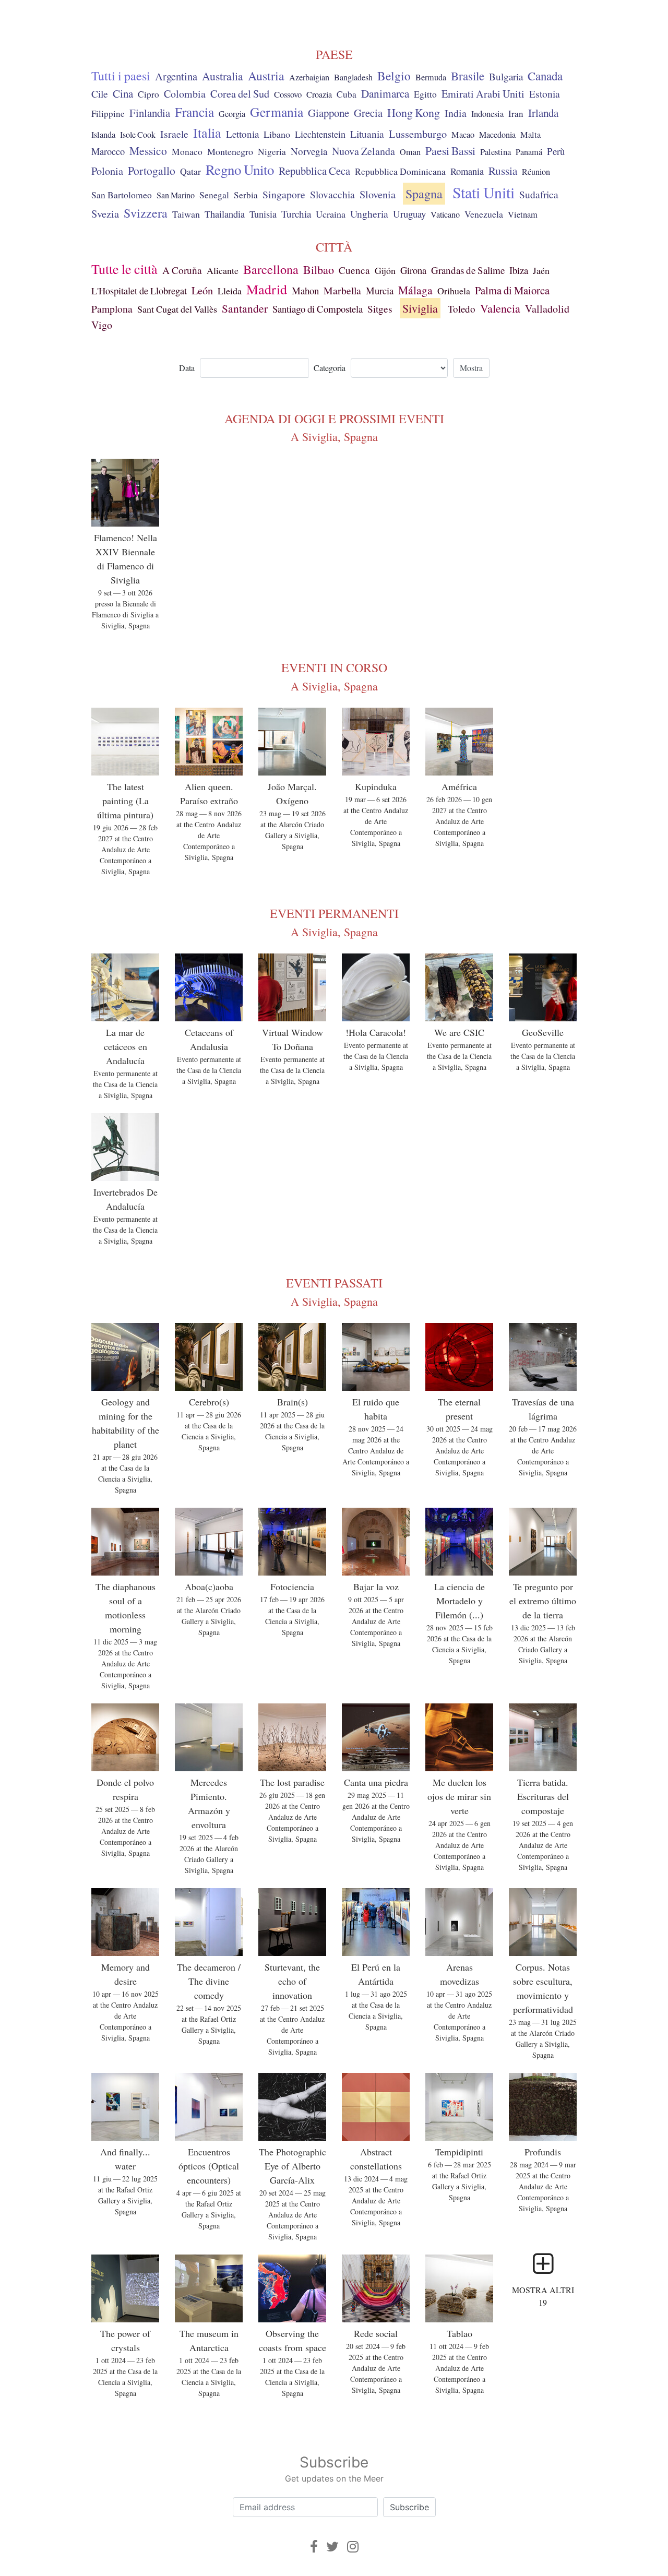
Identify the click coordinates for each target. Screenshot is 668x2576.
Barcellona (271, 269)
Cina (123, 93)
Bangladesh (353, 77)
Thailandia (225, 214)
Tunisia (263, 214)
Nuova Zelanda (363, 151)
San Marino (176, 195)
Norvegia (309, 151)
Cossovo (288, 94)
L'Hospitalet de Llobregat (139, 291)
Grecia (368, 113)
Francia (194, 112)
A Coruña (182, 270)
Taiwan (186, 214)
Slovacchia (332, 194)
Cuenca (354, 270)
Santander (245, 308)
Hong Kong (414, 112)
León (202, 290)
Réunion (536, 172)
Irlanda (543, 113)
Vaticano (445, 214)
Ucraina (331, 214)
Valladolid (547, 309)
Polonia (107, 171)
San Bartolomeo (122, 195)
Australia (223, 76)
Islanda (103, 135)
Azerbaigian (309, 77)
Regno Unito (240, 170)
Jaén (541, 270)
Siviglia (420, 308)
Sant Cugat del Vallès (177, 309)
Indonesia (487, 114)
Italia (207, 132)
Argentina (176, 76)
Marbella (342, 290)
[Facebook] (314, 2547)
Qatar (190, 171)
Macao (463, 135)
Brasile (468, 76)
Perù (556, 151)
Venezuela (484, 214)
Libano (277, 134)
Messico (148, 151)
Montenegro (230, 151)
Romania (467, 171)
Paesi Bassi (450, 151)
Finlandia (150, 113)
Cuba (347, 94)
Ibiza (519, 270)
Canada (545, 76)
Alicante (223, 270)
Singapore (284, 194)
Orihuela (454, 291)
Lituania (367, 134)
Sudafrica (539, 194)
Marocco (108, 151)
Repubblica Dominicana (400, 171)
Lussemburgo (418, 134)
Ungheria (369, 213)
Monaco (187, 152)
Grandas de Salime (468, 270)
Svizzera (146, 213)
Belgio (394, 76)
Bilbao (319, 270)
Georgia (232, 114)
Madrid (267, 289)
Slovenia (378, 194)
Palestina (496, 152)
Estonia (545, 94)
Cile (100, 93)
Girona (413, 270)
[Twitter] (332, 2547)
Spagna (424, 194)
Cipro (148, 94)
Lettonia (242, 134)
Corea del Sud (240, 94)
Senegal (214, 195)
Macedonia (497, 135)
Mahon (305, 290)
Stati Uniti (484, 192)
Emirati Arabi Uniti (483, 94)
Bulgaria (506, 76)
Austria (266, 76)
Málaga (415, 290)
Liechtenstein (320, 134)
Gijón (385, 270)
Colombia (185, 94)
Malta (530, 135)
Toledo (462, 309)
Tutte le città (124, 269)
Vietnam (523, 214)
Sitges (380, 309)
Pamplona (112, 309)
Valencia (500, 308)
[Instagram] (353, 2547)
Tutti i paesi (121, 76)
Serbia (246, 195)
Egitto (425, 94)
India (456, 113)
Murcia (380, 290)
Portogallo (152, 170)
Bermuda (431, 77)
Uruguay (409, 214)
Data (187, 368)
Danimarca (385, 93)
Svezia (105, 213)
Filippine (108, 114)
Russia (503, 171)
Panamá (529, 152)
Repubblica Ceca (314, 171)
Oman (410, 152)
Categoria (330, 368)
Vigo (102, 325)
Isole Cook (138, 135)
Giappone (329, 113)
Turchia (296, 214)
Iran (516, 114)
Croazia (319, 94)
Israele (174, 134)
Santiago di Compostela (318, 309)
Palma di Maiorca (512, 290)
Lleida (230, 291)
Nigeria (272, 152)
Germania (277, 112)
